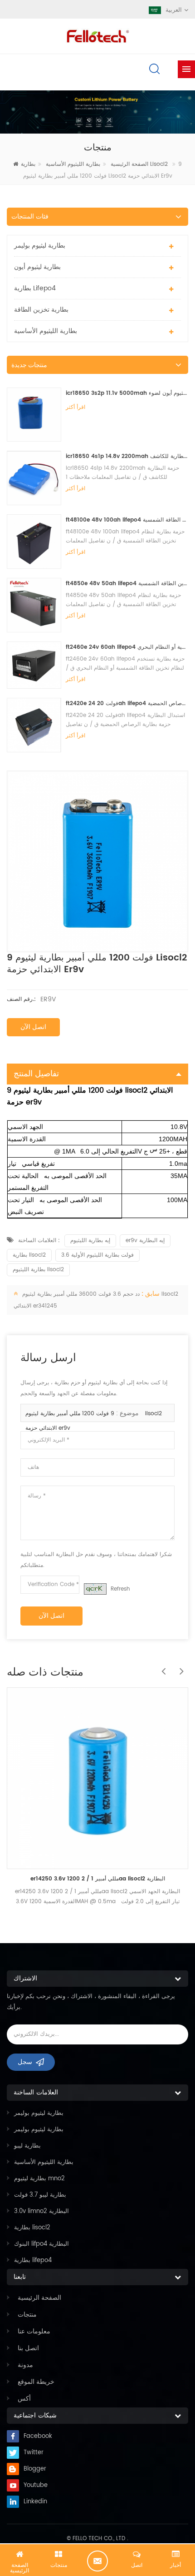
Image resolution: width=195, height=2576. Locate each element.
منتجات (27, 2315)
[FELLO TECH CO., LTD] (97, 35)
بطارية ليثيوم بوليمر (40, 246)
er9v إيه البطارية (145, 1241)
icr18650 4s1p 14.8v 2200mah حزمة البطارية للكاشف (127, 456)
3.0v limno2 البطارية (41, 2211)
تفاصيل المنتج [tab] (36, 1074)
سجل (25, 2062)
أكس (24, 2399)
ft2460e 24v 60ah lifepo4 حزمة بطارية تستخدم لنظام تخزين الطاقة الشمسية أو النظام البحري (127, 647)
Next (179, 1666)
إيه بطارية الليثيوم (90, 1241)
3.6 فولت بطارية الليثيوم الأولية (97, 1255)
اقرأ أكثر (76, 407)
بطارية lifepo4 (35, 288)
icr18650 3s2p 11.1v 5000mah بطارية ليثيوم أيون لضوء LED (127, 393)
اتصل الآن (33, 1027)
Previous (161, 1666)
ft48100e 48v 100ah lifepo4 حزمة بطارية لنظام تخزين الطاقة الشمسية (127, 520)
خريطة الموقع (36, 2382)
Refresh (120, 1589)
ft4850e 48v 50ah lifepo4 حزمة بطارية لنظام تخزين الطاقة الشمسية (127, 584)
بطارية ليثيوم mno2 (39, 2179)
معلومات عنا (34, 2331)
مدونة (25, 2365)
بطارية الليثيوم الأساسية (73, 164)
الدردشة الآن (97, 2561)
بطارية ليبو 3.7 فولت (40, 2195)
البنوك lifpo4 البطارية (41, 2244)
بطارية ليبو (27, 2146)
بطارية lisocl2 (29, 1255)
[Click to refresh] (95, 1589)
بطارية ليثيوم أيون (37, 267)
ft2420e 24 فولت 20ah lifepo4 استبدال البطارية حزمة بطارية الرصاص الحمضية (127, 704)
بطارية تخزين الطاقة (41, 310)
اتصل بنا (28, 2348)
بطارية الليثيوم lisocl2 (38, 1270)
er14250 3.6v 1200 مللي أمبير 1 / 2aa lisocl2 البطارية (98, 1879)
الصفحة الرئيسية (39, 2298)
